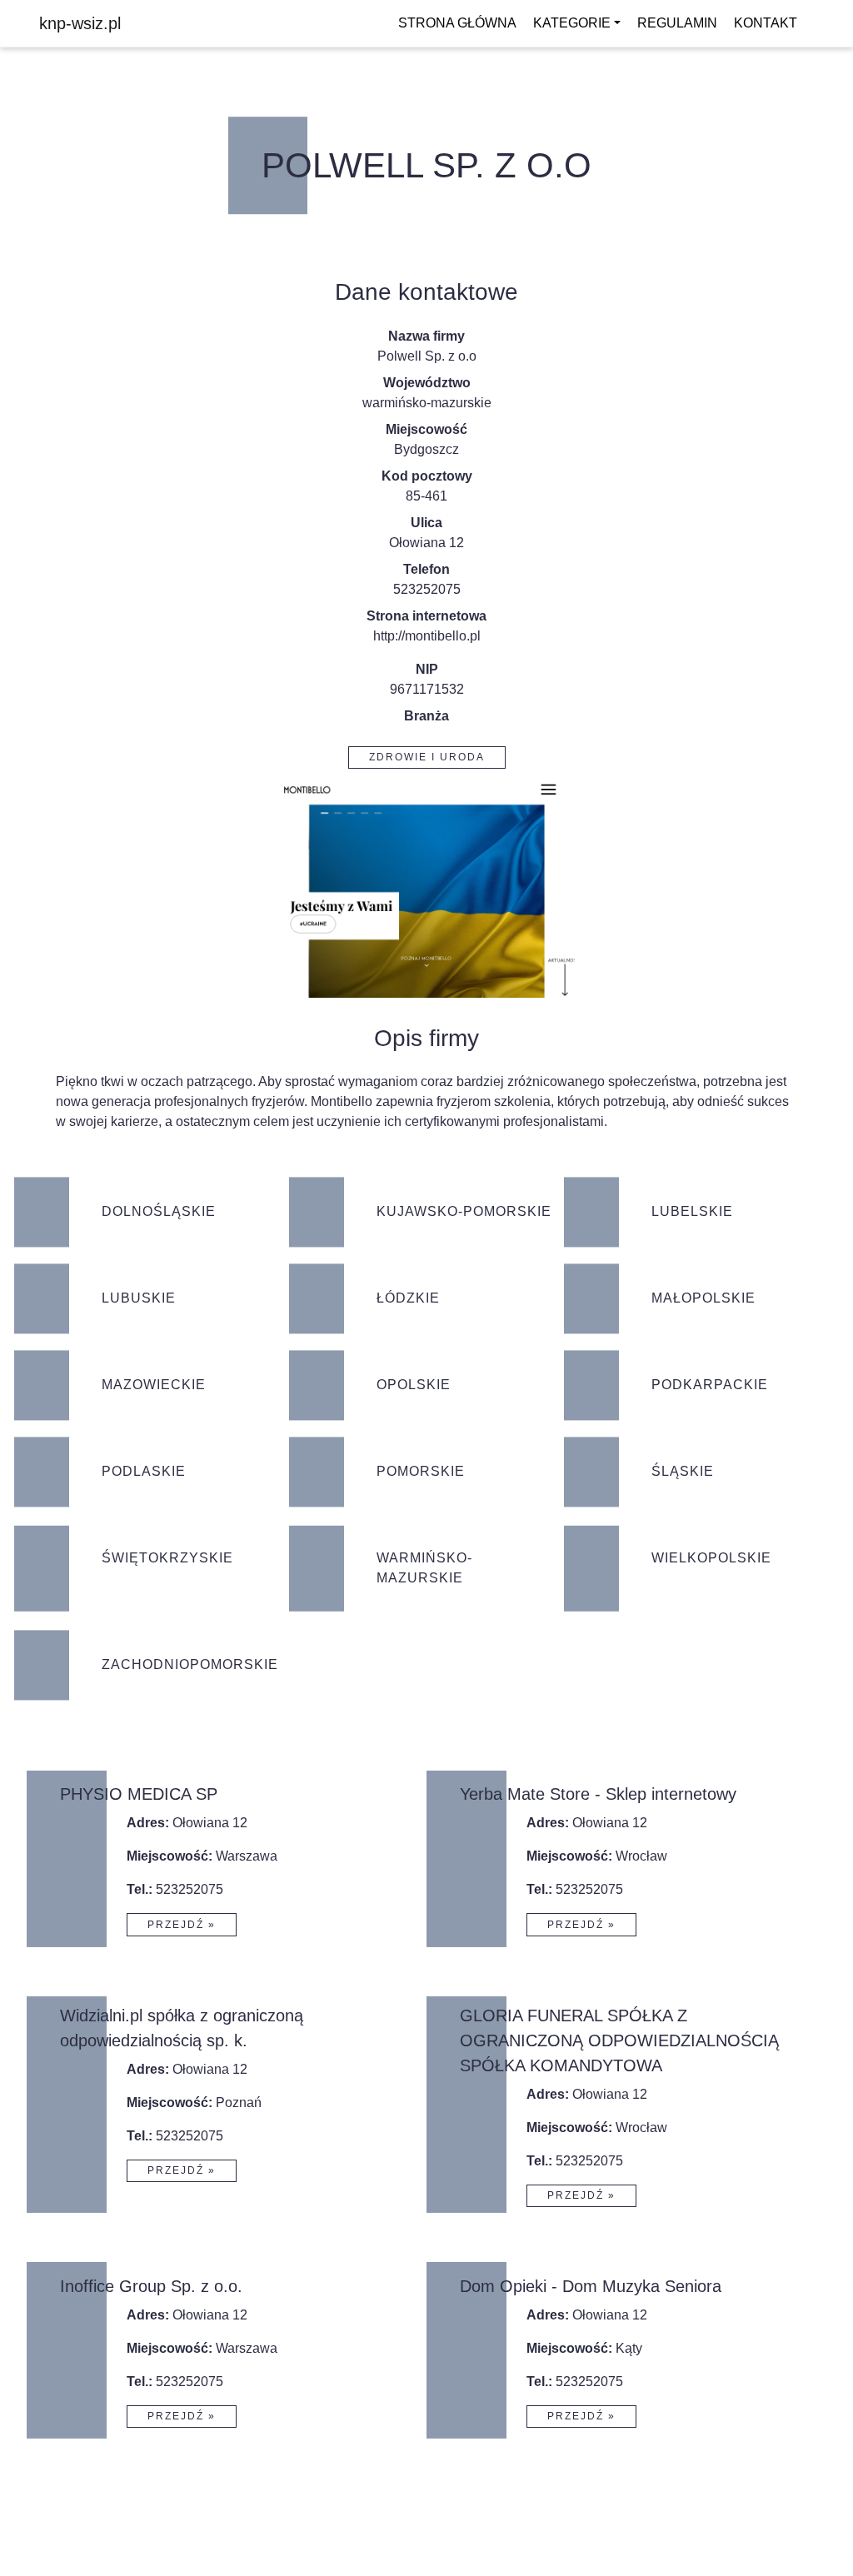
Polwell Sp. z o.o (426, 165)
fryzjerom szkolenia (494, 1101)
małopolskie (703, 1298)
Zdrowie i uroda (427, 757)
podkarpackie (710, 1385)
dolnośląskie (159, 1211)
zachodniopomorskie (189, 1664)
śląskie (683, 1471)
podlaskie (144, 1471)
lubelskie (692, 1211)
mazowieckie (154, 1385)
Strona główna (457, 23)
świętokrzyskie (167, 1558)
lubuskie (139, 1298)
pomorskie (421, 1471)
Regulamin (677, 23)
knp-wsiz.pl (80, 23)
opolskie (414, 1385)
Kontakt (766, 23)
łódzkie (408, 1298)
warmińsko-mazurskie (427, 403)
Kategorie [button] (572, 23)
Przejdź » (182, 1925)
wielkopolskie (711, 1558)
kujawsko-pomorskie (464, 1211)
